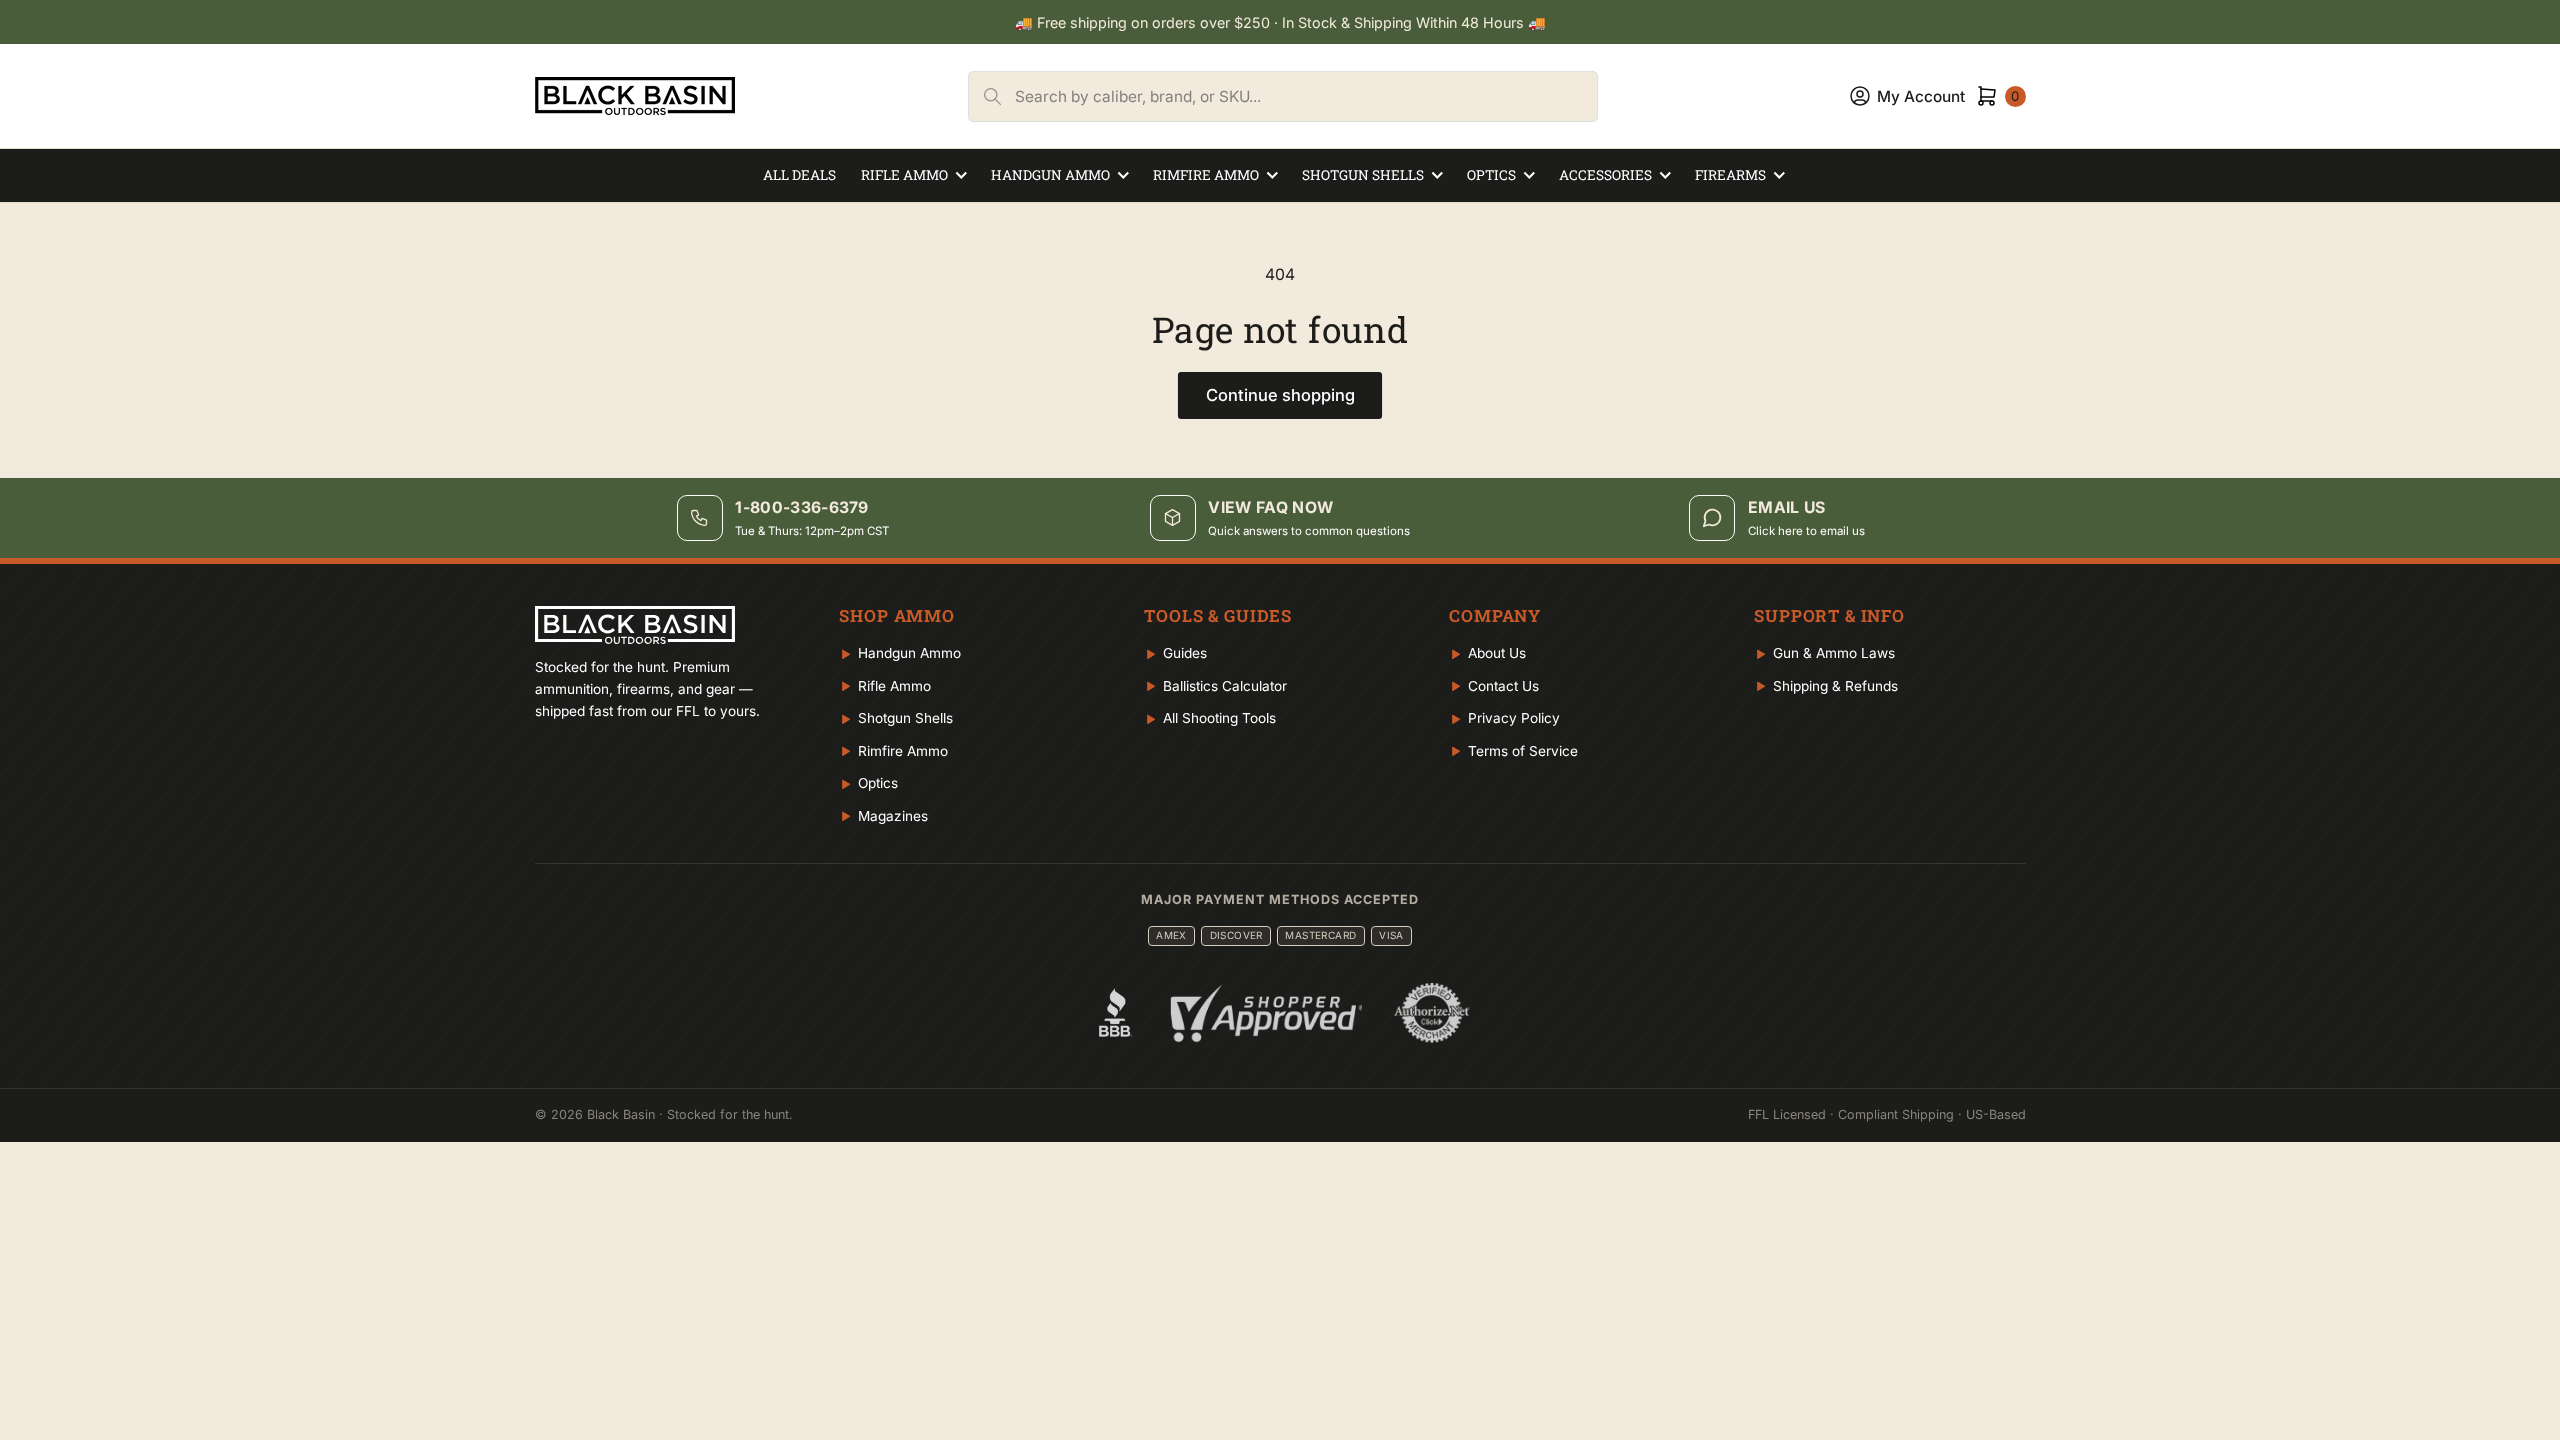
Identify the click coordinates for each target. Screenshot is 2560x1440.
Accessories (1605, 175)
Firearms (1730, 175)
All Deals (799, 175)
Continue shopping (1280, 395)
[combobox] (1306, 96)
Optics (1491, 175)
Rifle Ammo (904, 175)
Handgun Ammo (1050, 175)
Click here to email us (1806, 531)
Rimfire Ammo (1206, 175)
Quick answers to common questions (1309, 531)
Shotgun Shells (1363, 175)
